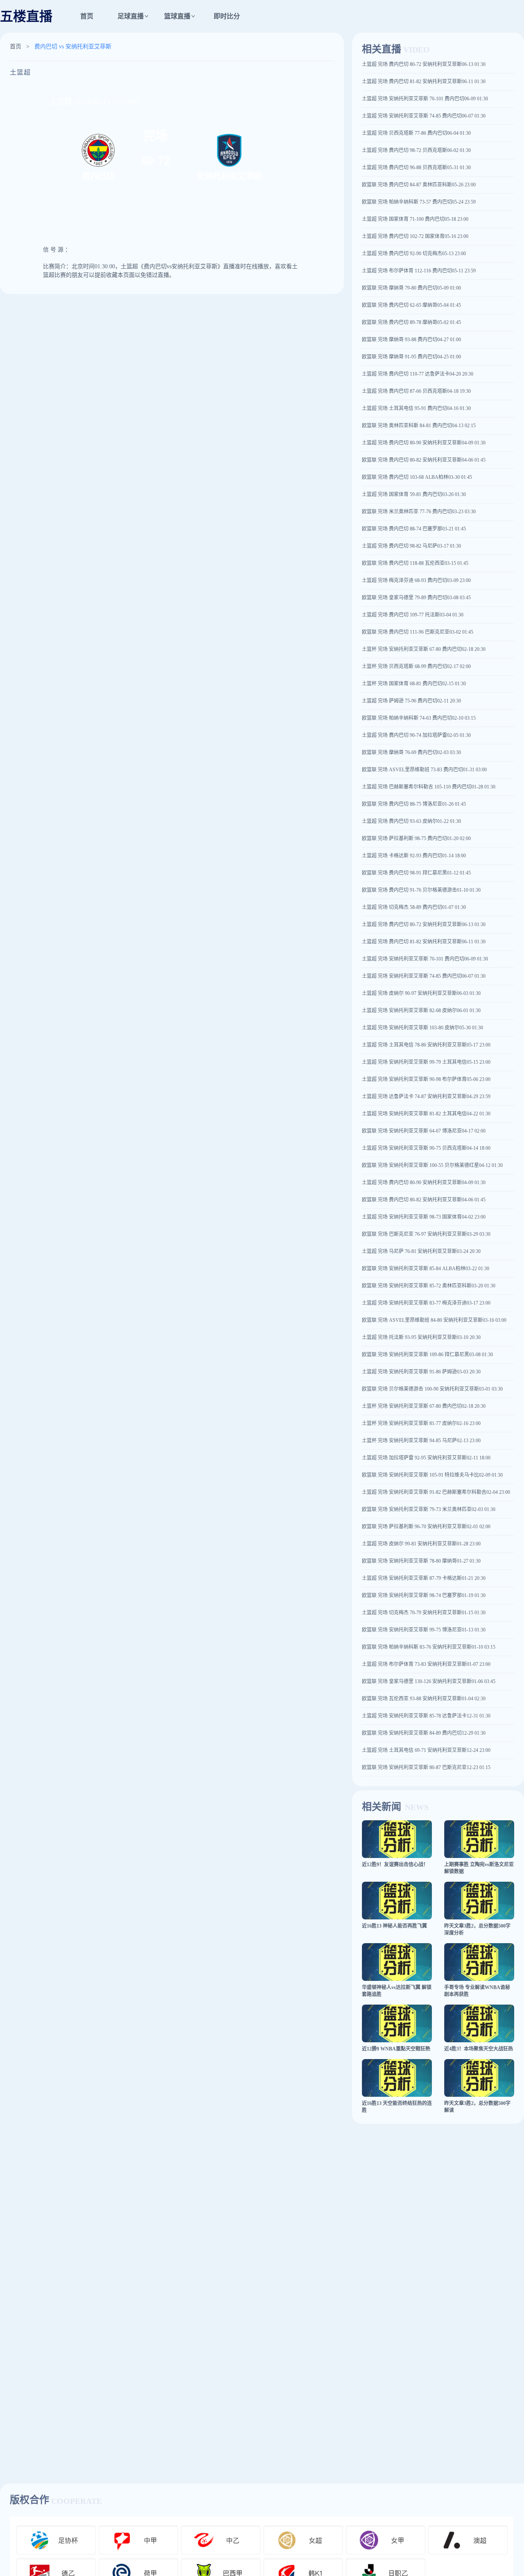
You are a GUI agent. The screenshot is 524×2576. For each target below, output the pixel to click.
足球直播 (131, 16)
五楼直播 (26, 16)
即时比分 (227, 16)
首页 (87, 16)
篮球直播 (177, 16)
